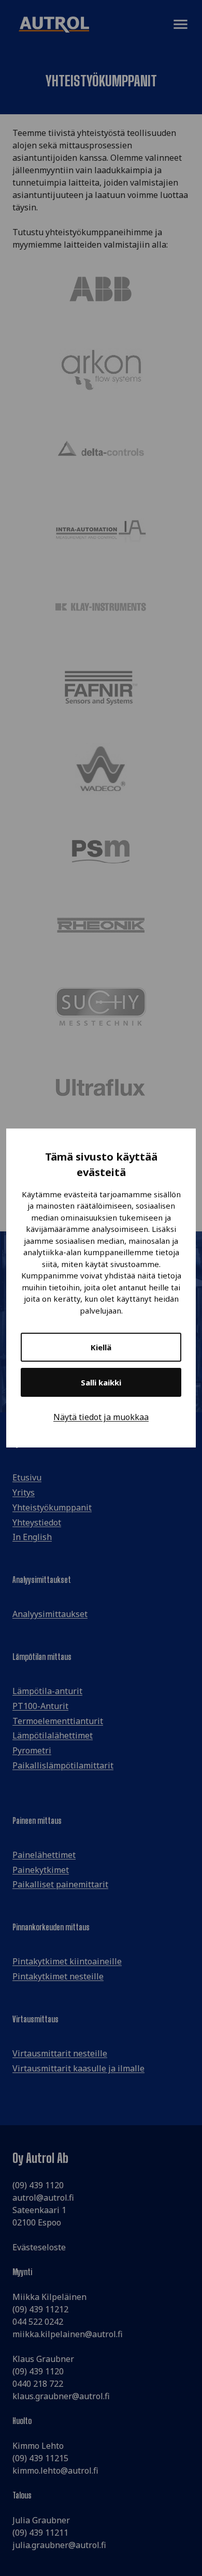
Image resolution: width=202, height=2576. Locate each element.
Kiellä (101, 1347)
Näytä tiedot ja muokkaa (101, 1417)
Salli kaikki (101, 1382)
